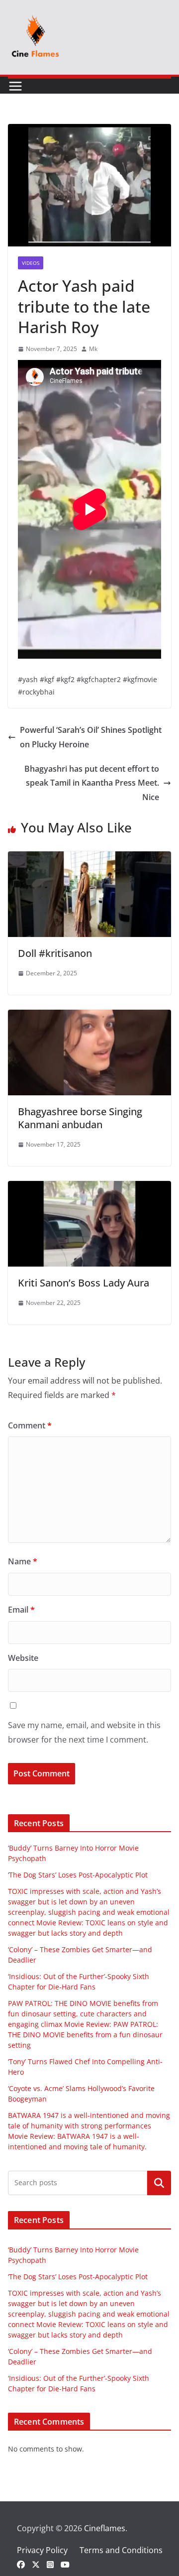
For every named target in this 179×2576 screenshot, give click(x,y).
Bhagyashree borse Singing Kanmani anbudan (80, 1118)
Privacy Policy (42, 2550)
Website (23, 1658)
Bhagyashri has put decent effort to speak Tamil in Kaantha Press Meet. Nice (92, 783)
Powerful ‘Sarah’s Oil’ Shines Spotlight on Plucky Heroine (91, 737)
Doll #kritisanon (55, 953)
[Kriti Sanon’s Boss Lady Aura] (89, 1188)
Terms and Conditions (121, 2550)
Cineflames (105, 2528)
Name (23, 1561)
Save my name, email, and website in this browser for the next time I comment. (84, 1732)
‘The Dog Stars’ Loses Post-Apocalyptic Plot (78, 1875)
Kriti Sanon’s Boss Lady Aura (84, 1283)
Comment (30, 1425)
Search (159, 2183)
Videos (31, 263)
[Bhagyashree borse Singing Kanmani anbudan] (89, 1017)
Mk (93, 349)
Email (21, 1610)
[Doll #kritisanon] (89, 858)
